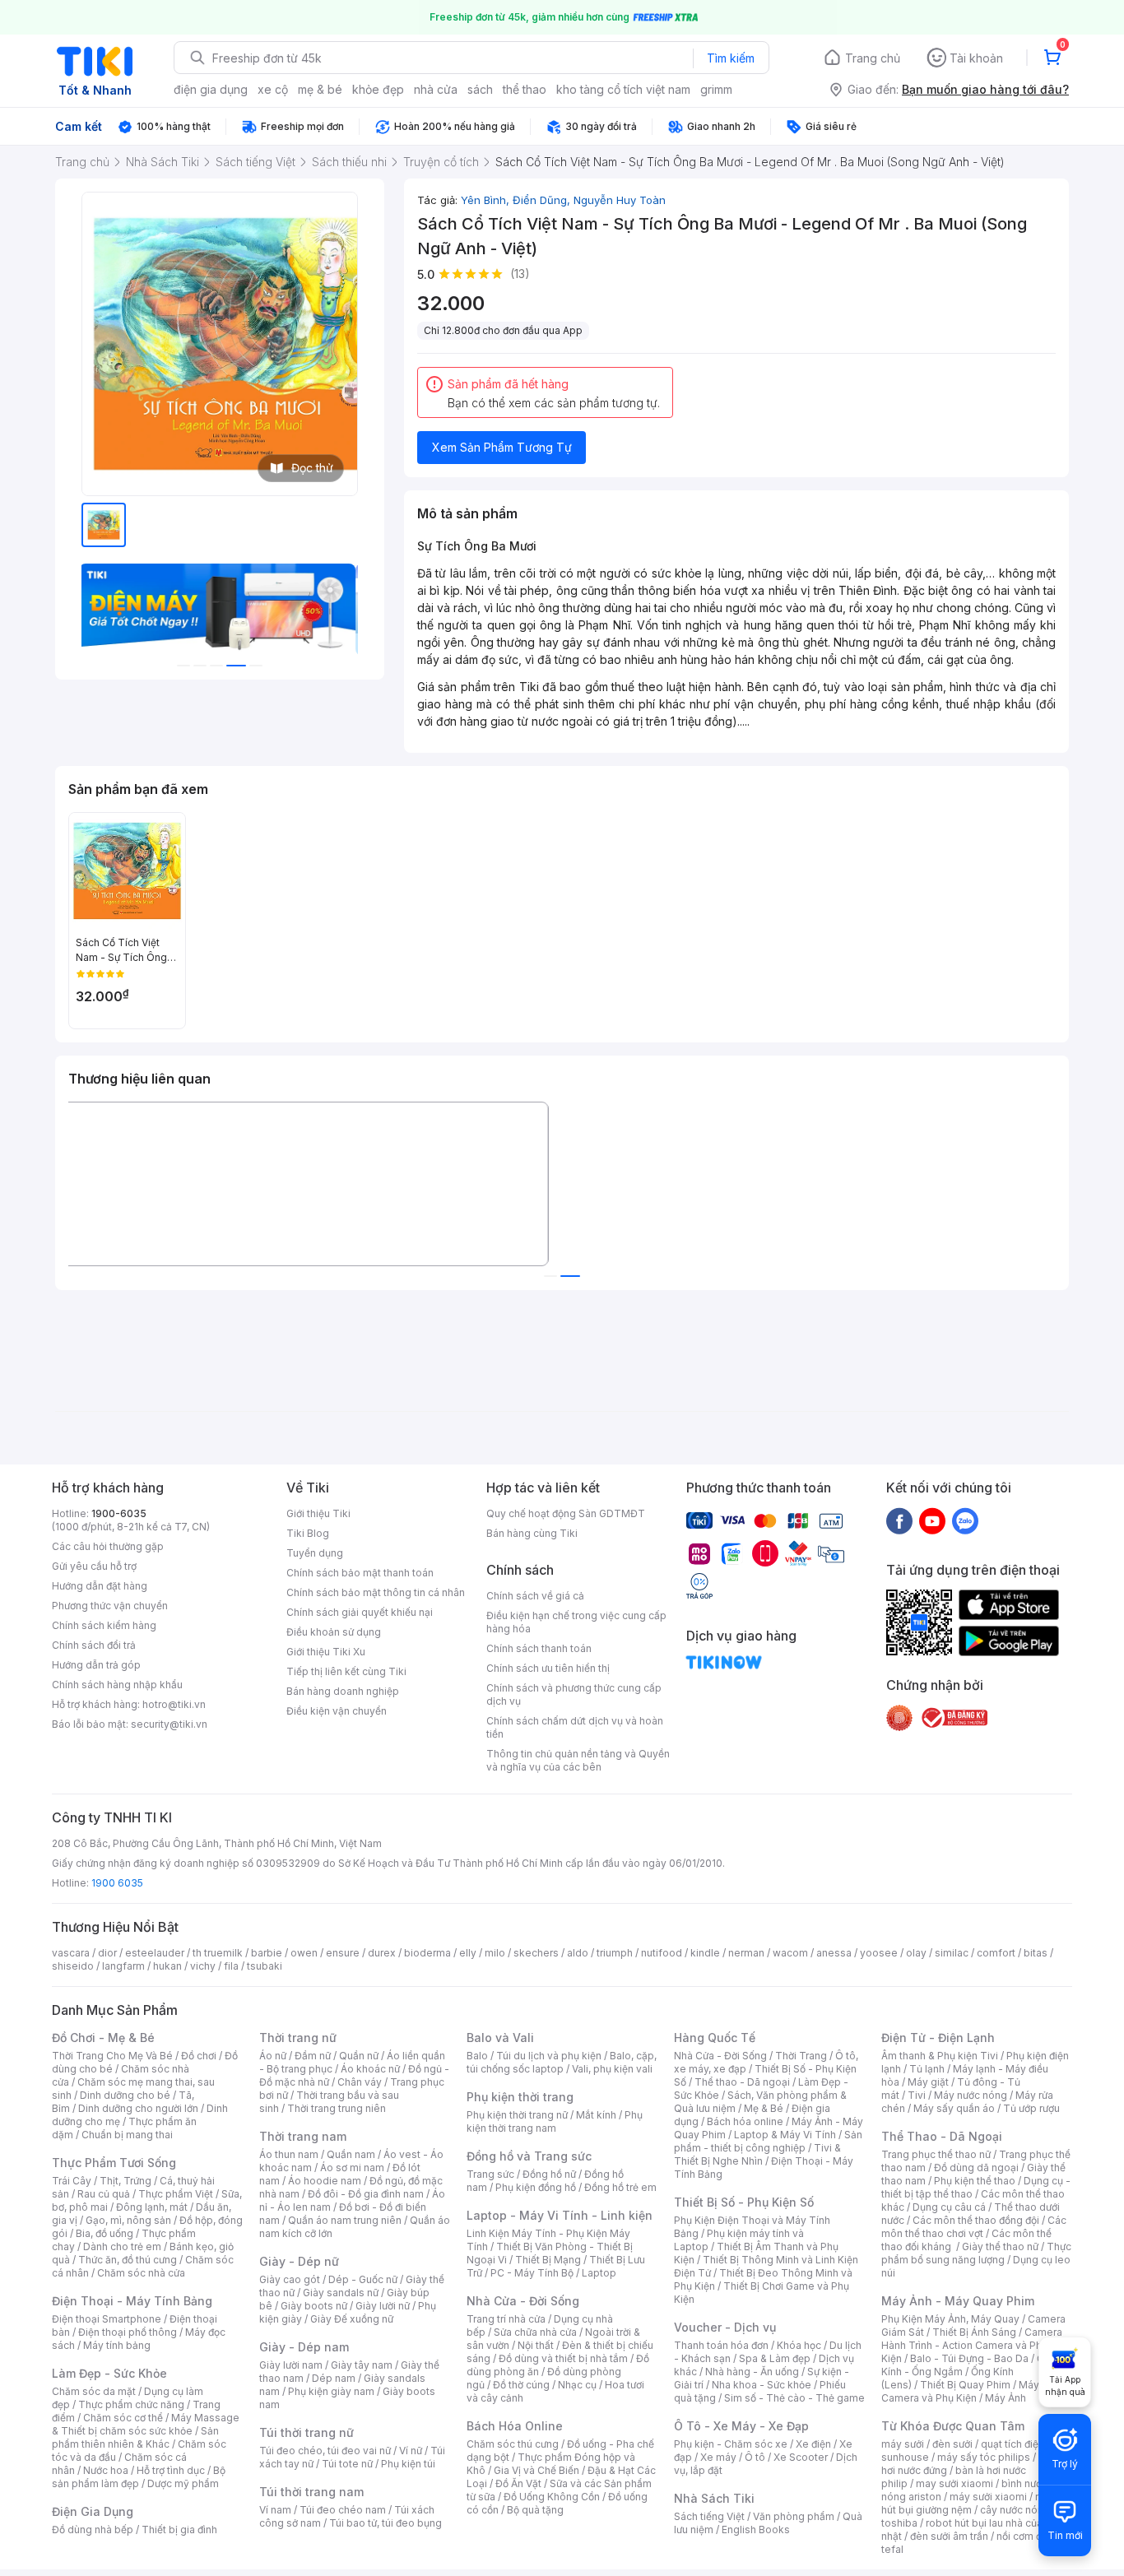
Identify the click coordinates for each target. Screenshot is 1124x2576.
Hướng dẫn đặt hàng (100, 1586)
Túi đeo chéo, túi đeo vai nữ (325, 2451)
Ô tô (755, 2457)
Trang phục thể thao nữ (936, 2154)
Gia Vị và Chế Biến (536, 2470)
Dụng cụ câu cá (949, 2207)
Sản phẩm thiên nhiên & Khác (135, 2437)
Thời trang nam (303, 2136)
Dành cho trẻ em (122, 2246)
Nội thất (536, 2345)
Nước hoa (106, 2470)
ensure (343, 1953)
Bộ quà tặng (535, 2510)
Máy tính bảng (117, 2345)
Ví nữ (411, 2451)
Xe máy (718, 2457)
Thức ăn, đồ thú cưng (128, 2260)
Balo (477, 2056)
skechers (536, 1953)
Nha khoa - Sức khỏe (762, 2385)
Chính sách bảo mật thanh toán (360, 1573)
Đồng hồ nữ (549, 2174)
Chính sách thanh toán (539, 1648)
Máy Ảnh (1006, 2398)
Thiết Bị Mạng (548, 2260)
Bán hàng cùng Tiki (532, 1533)
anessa (834, 1953)
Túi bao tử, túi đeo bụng (386, 2523)
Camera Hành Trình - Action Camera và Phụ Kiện (972, 2345)
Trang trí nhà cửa (506, 2319)
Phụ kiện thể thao (975, 2181)
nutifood (662, 1953)
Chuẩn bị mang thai (127, 2135)
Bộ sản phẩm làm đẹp (139, 2477)
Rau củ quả (104, 2194)
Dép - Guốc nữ (363, 2279)
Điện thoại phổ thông (128, 2332)
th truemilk (218, 1953)
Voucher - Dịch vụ (725, 2327)
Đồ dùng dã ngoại (976, 2168)
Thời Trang (801, 2056)
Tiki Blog (308, 1533)
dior (107, 1953)
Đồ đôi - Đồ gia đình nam (366, 2194)
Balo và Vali (500, 2038)
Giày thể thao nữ (1000, 2246)
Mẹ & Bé (764, 2108)
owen (304, 1953)
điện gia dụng (211, 89)
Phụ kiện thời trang (520, 2097)
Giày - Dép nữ (299, 2261)
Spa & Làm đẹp (775, 2358)
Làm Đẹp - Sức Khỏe (109, 2373)
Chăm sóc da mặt (94, 2391)
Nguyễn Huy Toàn (620, 200)
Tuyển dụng (315, 1553)
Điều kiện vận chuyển (337, 1711)
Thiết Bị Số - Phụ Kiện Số (744, 2202)
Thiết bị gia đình (179, 2530)
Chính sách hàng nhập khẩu (117, 1685)
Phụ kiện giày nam (331, 2391)
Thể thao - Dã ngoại (742, 2082)
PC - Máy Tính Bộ (532, 2273)
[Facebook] (899, 1520)
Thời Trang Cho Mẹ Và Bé (112, 2056)
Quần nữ (359, 2056)
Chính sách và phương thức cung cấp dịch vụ (574, 1694)
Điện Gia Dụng (93, 2511)
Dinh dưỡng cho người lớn (138, 2108)
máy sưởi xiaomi (988, 2497)
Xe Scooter (801, 2457)
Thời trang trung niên (337, 2108)
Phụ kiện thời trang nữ (517, 2115)
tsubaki (265, 1966)
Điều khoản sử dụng (334, 1632)
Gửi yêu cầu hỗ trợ (94, 1566)
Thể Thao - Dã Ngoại (942, 2136)
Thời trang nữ (298, 2038)
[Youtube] (932, 1520)
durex (382, 1953)
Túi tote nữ (347, 2464)
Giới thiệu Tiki (318, 1513)
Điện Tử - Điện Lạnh (938, 2038)
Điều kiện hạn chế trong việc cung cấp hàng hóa (576, 1622)
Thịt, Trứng (125, 2181)
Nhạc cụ (577, 2385)
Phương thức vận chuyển (110, 1606)
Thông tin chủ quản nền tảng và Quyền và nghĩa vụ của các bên (578, 1760)
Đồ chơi (199, 2056)
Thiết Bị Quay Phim (965, 2385)
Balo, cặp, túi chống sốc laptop (562, 2062)
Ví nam (275, 2510)
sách (480, 89)
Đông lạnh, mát (152, 2207)
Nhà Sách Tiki (714, 2498)
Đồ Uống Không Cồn (552, 2497)
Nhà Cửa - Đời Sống (523, 2301)
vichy (203, 1966)
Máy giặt (928, 2082)
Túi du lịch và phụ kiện (549, 2056)
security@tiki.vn (169, 1724)
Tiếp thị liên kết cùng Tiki (346, 1671)
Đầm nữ (313, 2056)
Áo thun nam (289, 2154)
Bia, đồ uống (105, 2233)
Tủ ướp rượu (1031, 2108)
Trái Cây (72, 2181)
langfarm (123, 1966)
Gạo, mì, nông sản (128, 2220)
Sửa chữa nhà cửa (535, 2332)
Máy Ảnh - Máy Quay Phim (958, 2301)
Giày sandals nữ (341, 2293)
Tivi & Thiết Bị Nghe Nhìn (757, 2154)
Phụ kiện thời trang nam (555, 2121)
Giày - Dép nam (304, 2347)
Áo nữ (273, 2056)
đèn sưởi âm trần (949, 2536)
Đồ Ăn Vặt (518, 2483)
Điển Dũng (543, 200)
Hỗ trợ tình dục (171, 2470)
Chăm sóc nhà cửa (141, 2273)
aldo (578, 1953)
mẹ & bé (320, 89)
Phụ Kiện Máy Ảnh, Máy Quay (950, 2319)
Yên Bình (487, 200)
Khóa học (799, 2345)
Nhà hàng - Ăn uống (752, 2372)
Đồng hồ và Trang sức (529, 2156)
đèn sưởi (952, 2444)
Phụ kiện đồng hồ (536, 2187)
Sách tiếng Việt (709, 2516)
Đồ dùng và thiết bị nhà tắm (563, 2358)
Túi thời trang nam (311, 2492)
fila (231, 1966)
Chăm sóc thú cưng (513, 2444)
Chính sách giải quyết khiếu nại (360, 1612)
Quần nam (351, 2154)
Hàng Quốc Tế (715, 2038)
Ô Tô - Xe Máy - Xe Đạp (741, 2426)
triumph (615, 1953)
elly (468, 1953)
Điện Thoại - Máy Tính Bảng (132, 2301)
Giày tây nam (362, 2365)
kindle (705, 1953)
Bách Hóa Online (515, 2426)
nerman (746, 1953)
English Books (756, 2530)
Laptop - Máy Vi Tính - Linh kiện (560, 2215)
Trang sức (490, 2174)
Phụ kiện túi (408, 2464)
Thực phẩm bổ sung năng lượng (976, 2253)
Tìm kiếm (731, 58)
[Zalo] (965, 1520)
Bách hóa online (745, 2121)
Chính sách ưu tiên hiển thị (548, 1668)
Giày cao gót (290, 2279)
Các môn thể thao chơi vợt (974, 2227)
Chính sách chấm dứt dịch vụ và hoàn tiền (575, 1727)
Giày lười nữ (383, 2306)
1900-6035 (119, 1513)
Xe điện (813, 2444)
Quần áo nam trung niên (345, 2220)
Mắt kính (596, 2115)
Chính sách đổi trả (94, 1645)
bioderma (427, 1953)
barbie (267, 1953)
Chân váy (360, 2082)
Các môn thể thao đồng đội (976, 2220)
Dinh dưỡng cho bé (125, 2095)
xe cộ (273, 89)
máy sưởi (903, 2444)
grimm (716, 89)
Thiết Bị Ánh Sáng (974, 2332)
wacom (790, 1953)
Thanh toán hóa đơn (721, 2345)
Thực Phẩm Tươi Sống (114, 2163)
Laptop (599, 2273)
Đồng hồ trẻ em (620, 2187)
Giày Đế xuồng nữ (352, 2319)
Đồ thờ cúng (521, 2385)
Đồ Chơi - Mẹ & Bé (103, 2038)
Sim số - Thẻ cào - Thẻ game (794, 2398)
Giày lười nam (291, 2365)
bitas (1036, 1953)
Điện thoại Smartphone (107, 2319)
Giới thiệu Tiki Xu (326, 1652)
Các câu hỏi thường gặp (108, 1546)
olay (916, 1953)
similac (952, 1953)
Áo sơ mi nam (352, 2168)
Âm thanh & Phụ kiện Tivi (940, 2056)
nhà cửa (436, 89)
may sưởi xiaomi (954, 2483)
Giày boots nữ (314, 2306)
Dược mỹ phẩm (183, 2483)
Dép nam (334, 2378)
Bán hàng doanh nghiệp (343, 1691)
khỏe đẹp (378, 89)
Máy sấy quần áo (954, 2108)
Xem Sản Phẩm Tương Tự (502, 447)
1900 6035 (117, 1883)
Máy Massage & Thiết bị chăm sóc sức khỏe (146, 2424)
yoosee (879, 1953)
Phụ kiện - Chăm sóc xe (731, 2444)
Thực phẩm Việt (176, 2194)
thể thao (525, 89)
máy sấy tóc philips (984, 2457)
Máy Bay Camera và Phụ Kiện (971, 2391)
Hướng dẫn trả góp (96, 1665)
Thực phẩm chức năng (131, 2404)
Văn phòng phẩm (794, 2516)
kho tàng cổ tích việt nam (623, 89)
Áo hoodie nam (325, 2181)
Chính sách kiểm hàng (104, 1625)
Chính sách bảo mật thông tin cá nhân (376, 1592)
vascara (71, 1953)
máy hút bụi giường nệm (968, 2503)
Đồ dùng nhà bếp (93, 2530)
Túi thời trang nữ (307, 2432)
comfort (996, 1953)
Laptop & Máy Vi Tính (785, 2135)
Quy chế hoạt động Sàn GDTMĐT (566, 1513)
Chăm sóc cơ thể (123, 2418)
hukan (167, 1966)
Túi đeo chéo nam (343, 2510)
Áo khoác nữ (370, 2069)
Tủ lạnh (927, 2069)
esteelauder (155, 1953)
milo (495, 1953)
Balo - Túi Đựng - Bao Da (969, 2358)
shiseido (73, 1966)
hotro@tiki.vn (174, 1704)
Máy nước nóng (971, 2095)
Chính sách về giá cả (535, 1596)
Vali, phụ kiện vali (612, 2069)
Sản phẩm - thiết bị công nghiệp (768, 2141)
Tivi (917, 2095)
